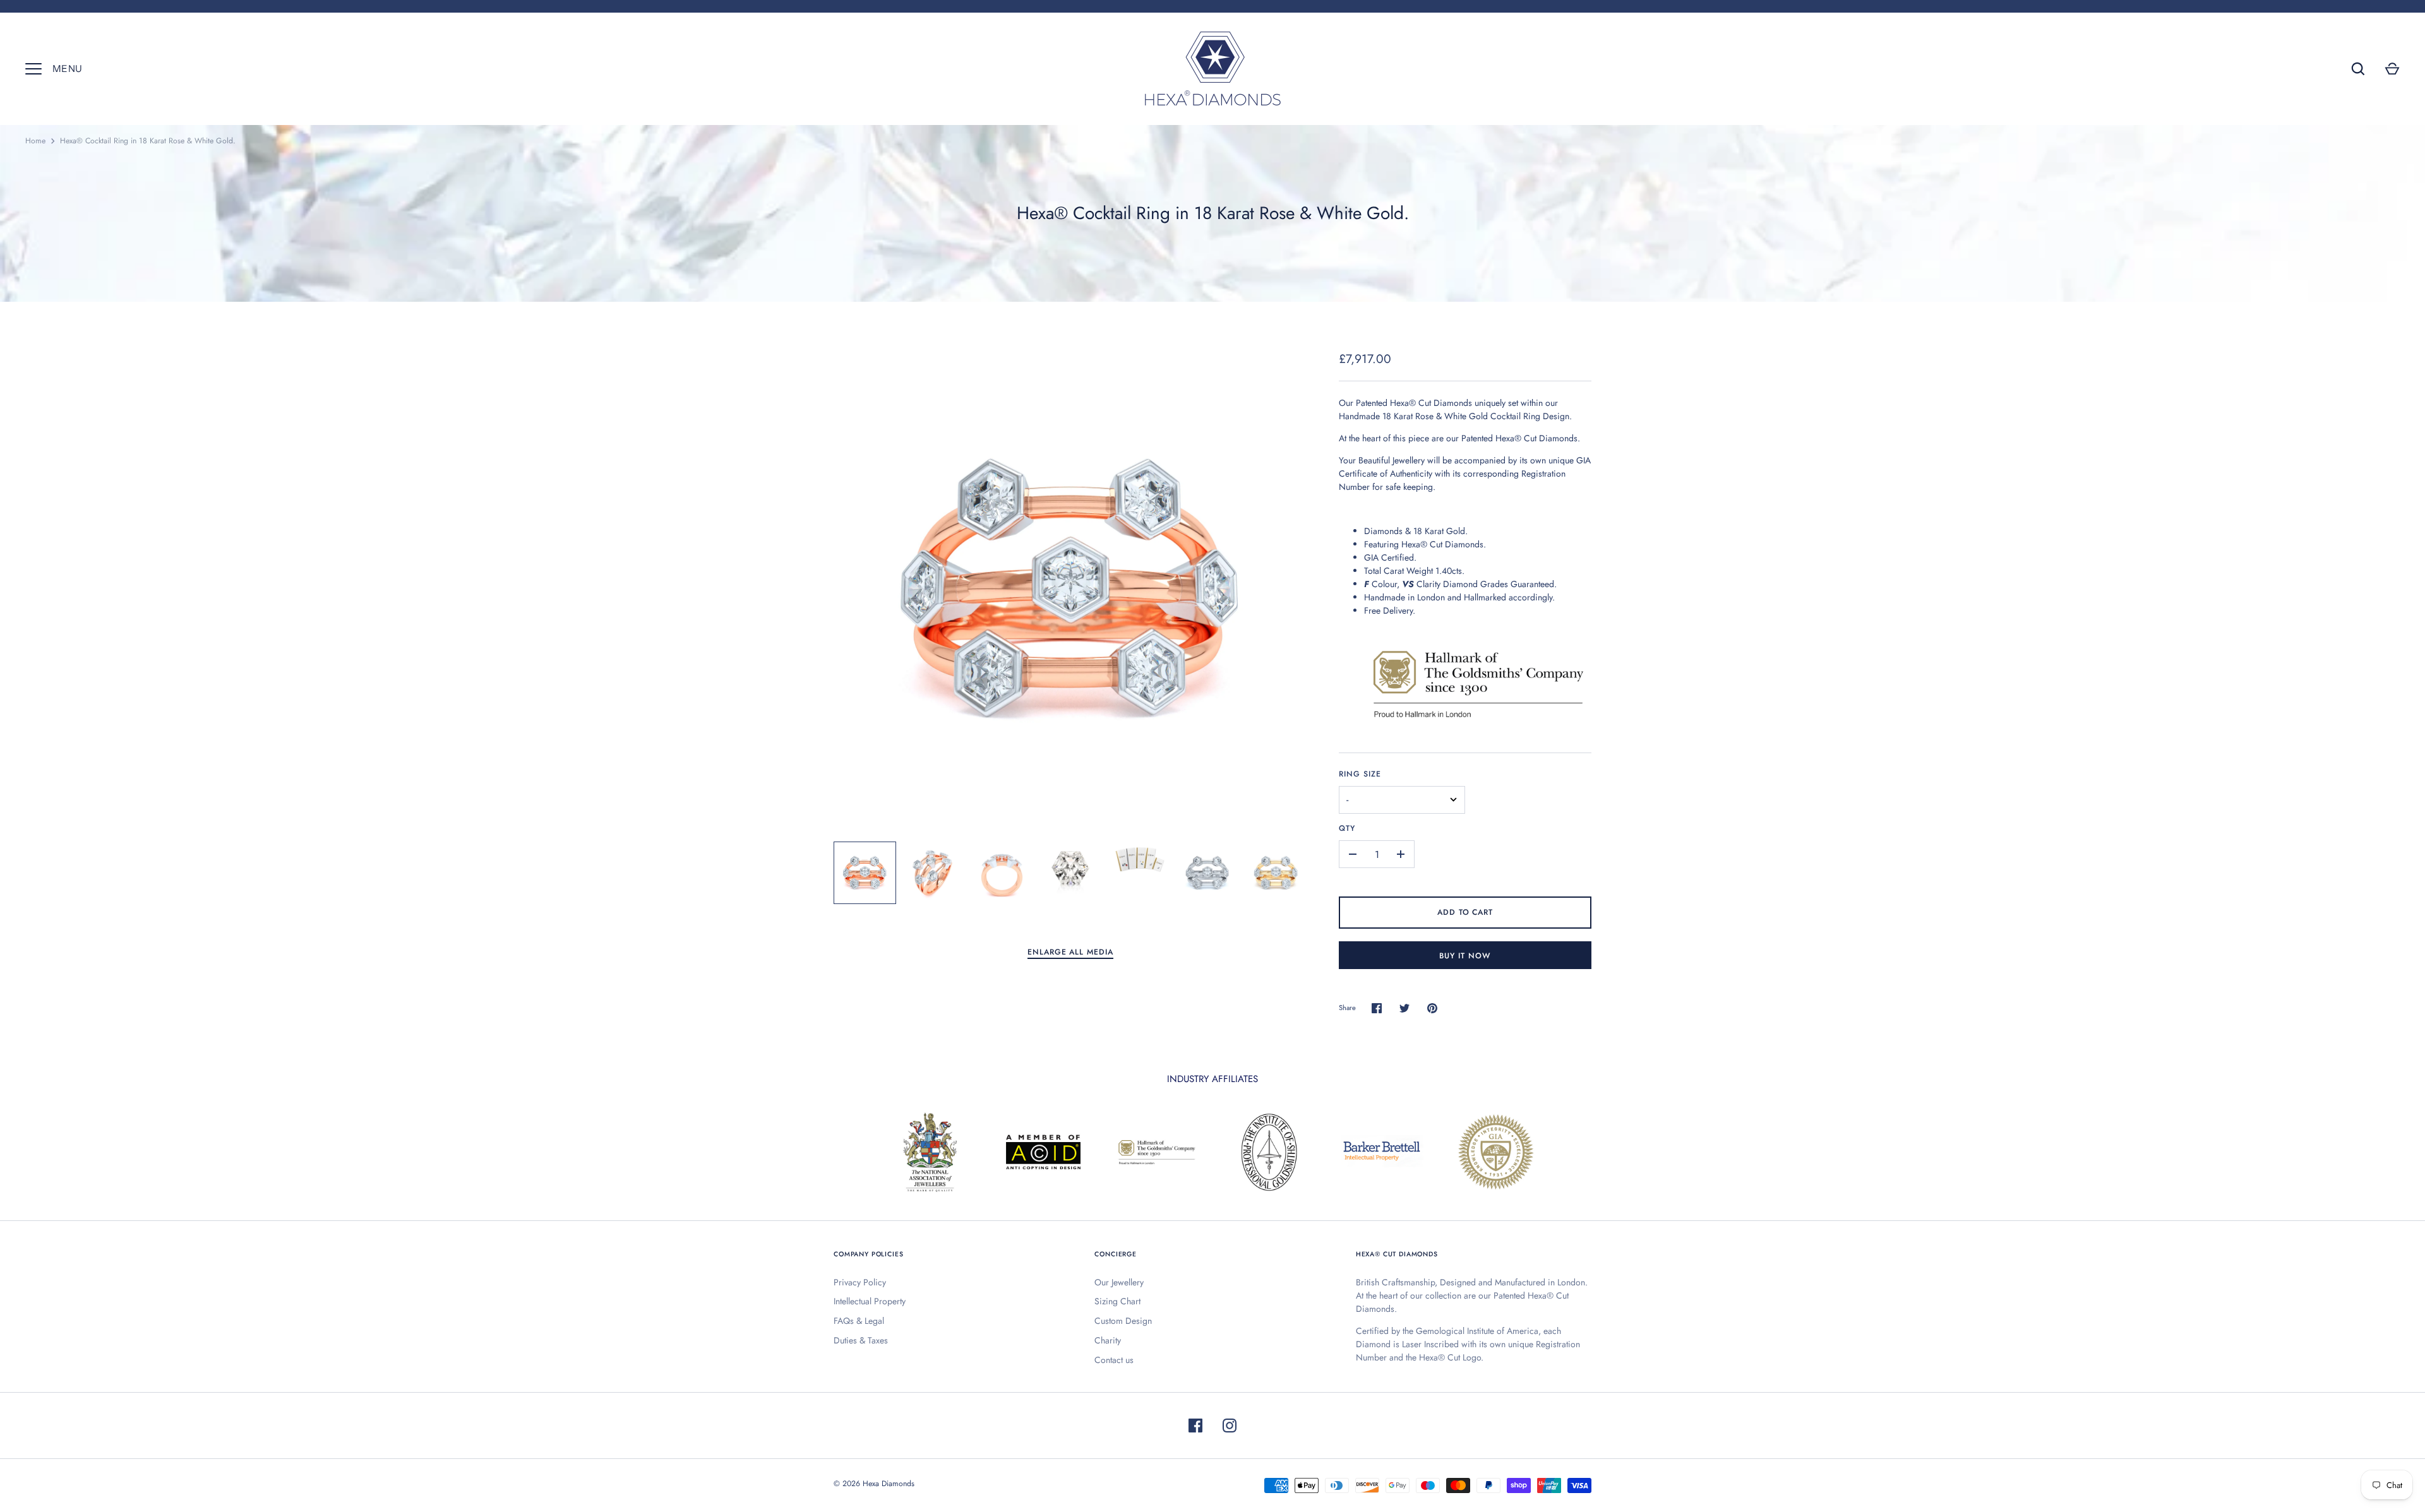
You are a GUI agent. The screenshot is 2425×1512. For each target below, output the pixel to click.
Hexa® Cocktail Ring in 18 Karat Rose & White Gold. (148, 141)
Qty (1347, 828)
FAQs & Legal (859, 1321)
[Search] (2358, 69)
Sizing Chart (1117, 1301)
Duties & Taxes (861, 1340)
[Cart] (2392, 69)
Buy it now (1465, 956)
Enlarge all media (1071, 952)
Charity (1108, 1340)
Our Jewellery (1119, 1282)
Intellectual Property (870, 1301)
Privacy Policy (860, 1282)
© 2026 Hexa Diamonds (874, 1484)
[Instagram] (1230, 1426)
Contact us (1114, 1360)
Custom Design (1123, 1321)
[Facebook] (1195, 1426)
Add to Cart (1465, 912)
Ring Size (1360, 774)
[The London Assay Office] (1478, 722)
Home (35, 141)
